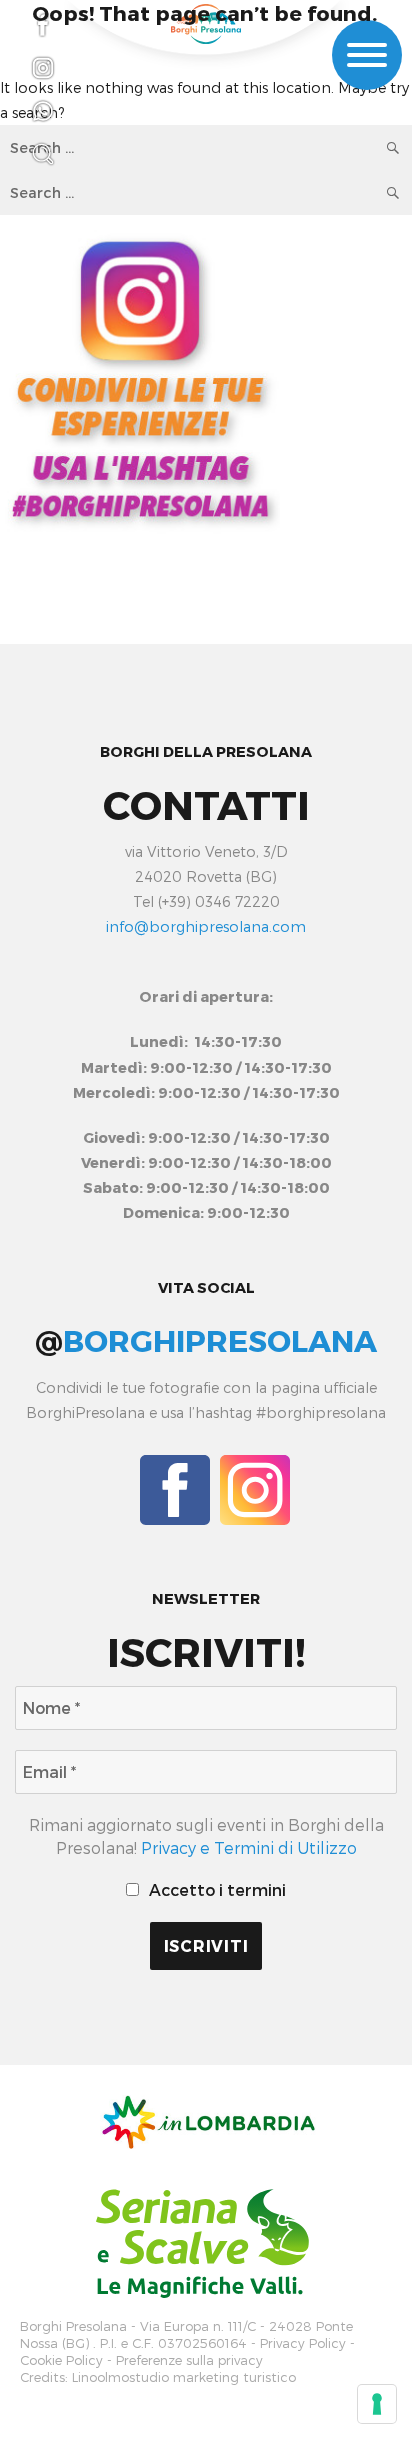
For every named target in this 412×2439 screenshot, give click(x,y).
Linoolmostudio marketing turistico (184, 2377)
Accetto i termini (215, 1889)
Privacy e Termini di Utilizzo (249, 1847)
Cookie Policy (61, 2360)
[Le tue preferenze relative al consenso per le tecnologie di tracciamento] (377, 2404)
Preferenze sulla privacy (189, 2360)
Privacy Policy (303, 2343)
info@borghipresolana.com (206, 926)
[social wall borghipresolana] (140, 377)
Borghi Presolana (73, 2326)
